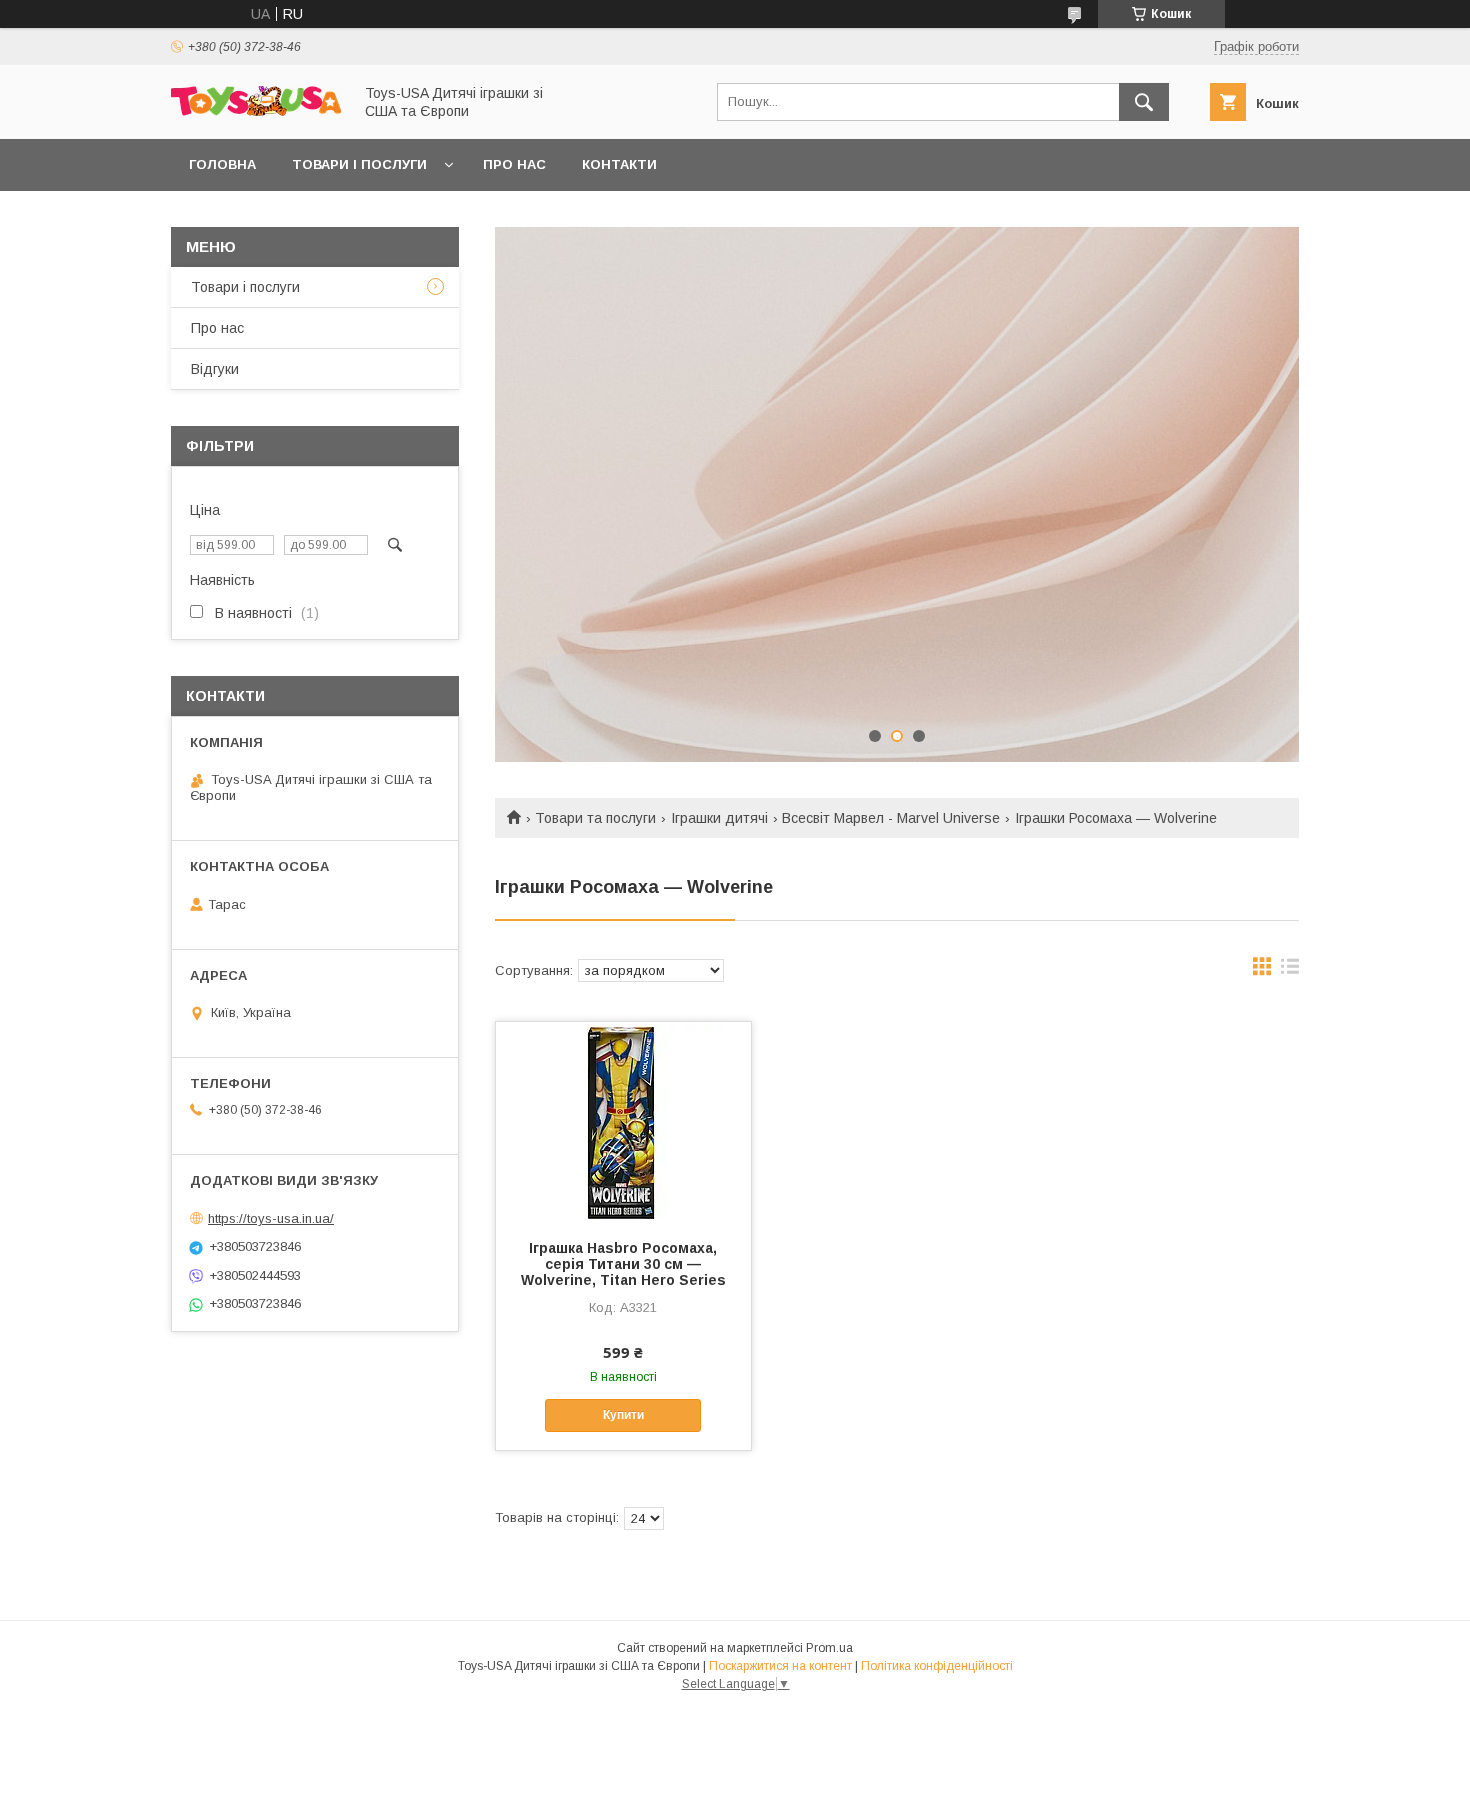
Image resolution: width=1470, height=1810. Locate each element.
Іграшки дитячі (719, 818)
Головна (222, 164)
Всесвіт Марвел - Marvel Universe (891, 818)
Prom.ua (829, 1648)
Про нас (514, 164)
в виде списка (1290, 971)
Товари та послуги (595, 818)
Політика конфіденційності (937, 1666)
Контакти (619, 164)
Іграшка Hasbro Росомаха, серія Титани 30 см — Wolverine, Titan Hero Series (623, 1264)
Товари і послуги (359, 164)
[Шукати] (1144, 102)
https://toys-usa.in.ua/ (271, 1218)
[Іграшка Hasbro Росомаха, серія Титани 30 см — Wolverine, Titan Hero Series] (623, 1122)
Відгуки (215, 369)
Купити (623, 1415)
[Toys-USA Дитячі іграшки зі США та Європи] (256, 111)
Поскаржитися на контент (780, 1666)
